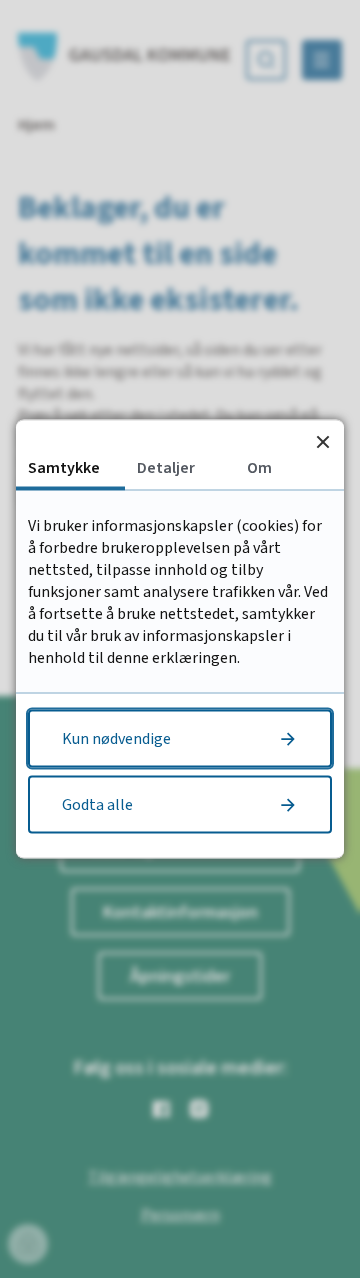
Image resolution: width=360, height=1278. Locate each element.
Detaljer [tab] (166, 468)
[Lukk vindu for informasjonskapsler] (322, 441)
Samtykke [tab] (64, 468)
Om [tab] (259, 468)
